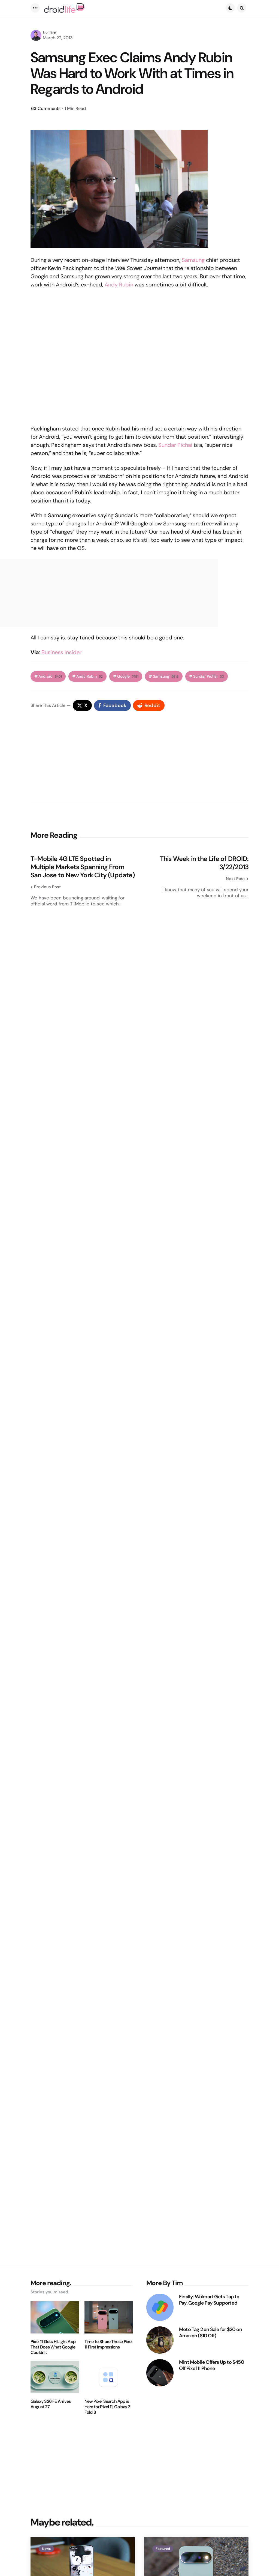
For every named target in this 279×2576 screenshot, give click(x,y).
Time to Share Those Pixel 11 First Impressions (108, 2344)
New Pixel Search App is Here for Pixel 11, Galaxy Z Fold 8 (107, 2407)
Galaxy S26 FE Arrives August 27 (51, 2404)
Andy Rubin (119, 285)
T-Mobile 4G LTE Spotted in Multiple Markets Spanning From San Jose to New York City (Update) (83, 867)
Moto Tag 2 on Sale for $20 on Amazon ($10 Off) (210, 2333)
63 (46, 108)
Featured (163, 2549)
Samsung (193, 260)
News (46, 2549)
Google (128, 676)
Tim (53, 33)
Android (50, 676)
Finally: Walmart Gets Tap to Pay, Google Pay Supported (209, 2300)
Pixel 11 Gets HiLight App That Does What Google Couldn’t (53, 2347)
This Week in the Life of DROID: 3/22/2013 (204, 863)
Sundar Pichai (175, 445)
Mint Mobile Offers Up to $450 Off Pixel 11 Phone (212, 2365)
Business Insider (61, 652)
